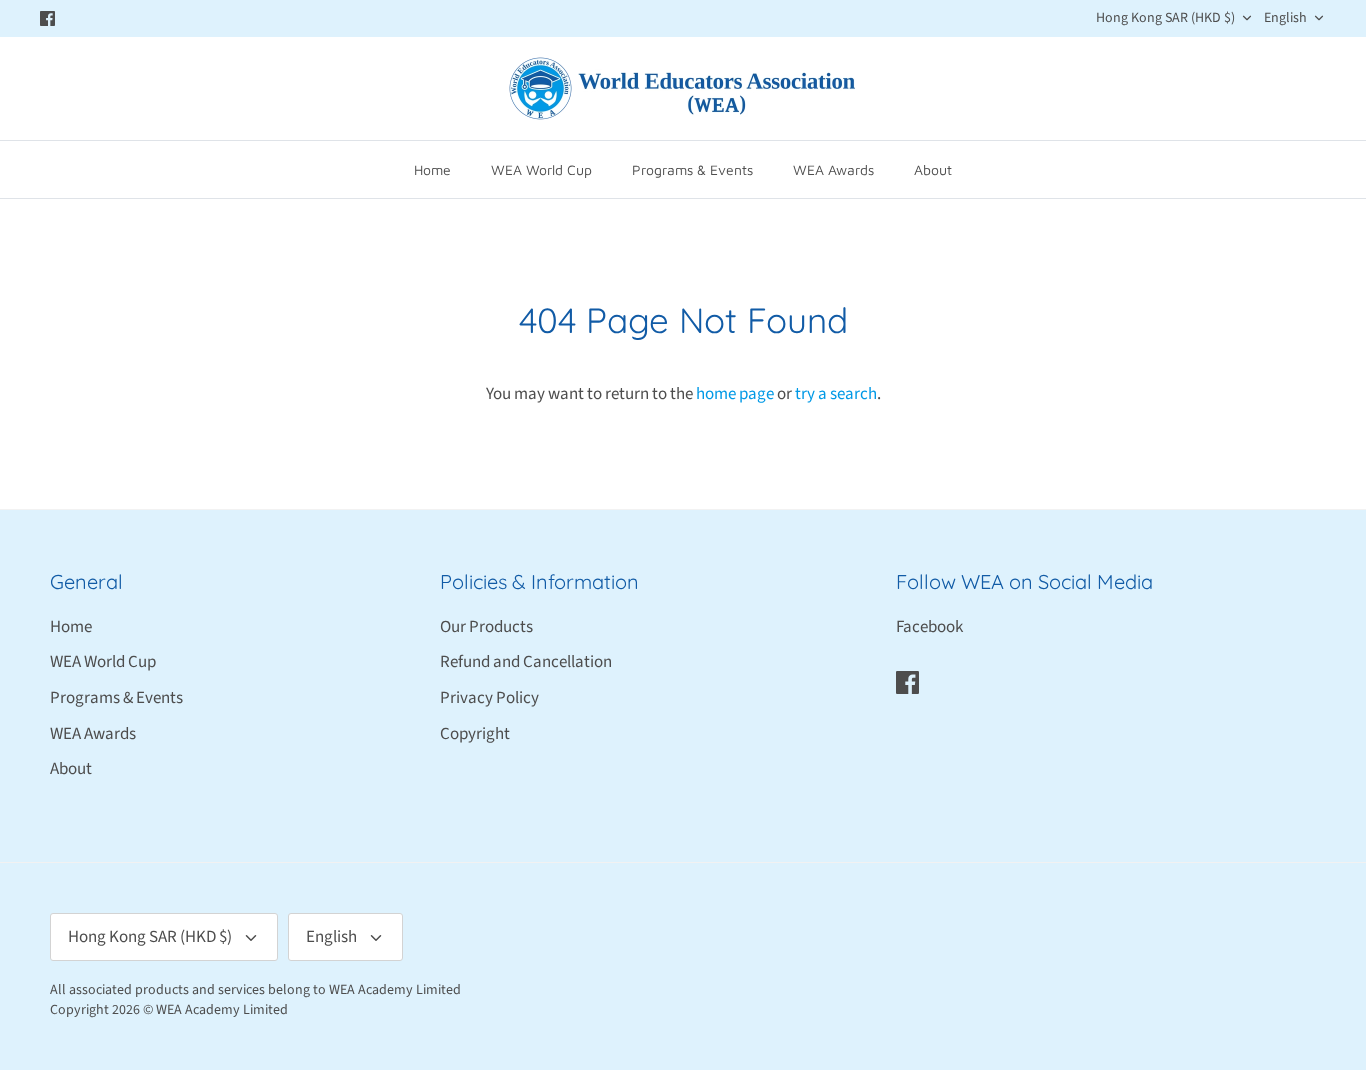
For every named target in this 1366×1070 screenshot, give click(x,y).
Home (432, 169)
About (933, 169)
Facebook (929, 627)
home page (735, 394)
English (1285, 18)
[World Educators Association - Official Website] (683, 88)
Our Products (486, 627)
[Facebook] (47, 18)
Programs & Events (692, 169)
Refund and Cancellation (526, 662)
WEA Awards (833, 169)
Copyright (475, 734)
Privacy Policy (489, 698)
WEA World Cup (541, 169)
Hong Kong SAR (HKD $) (1165, 18)
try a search (836, 394)
